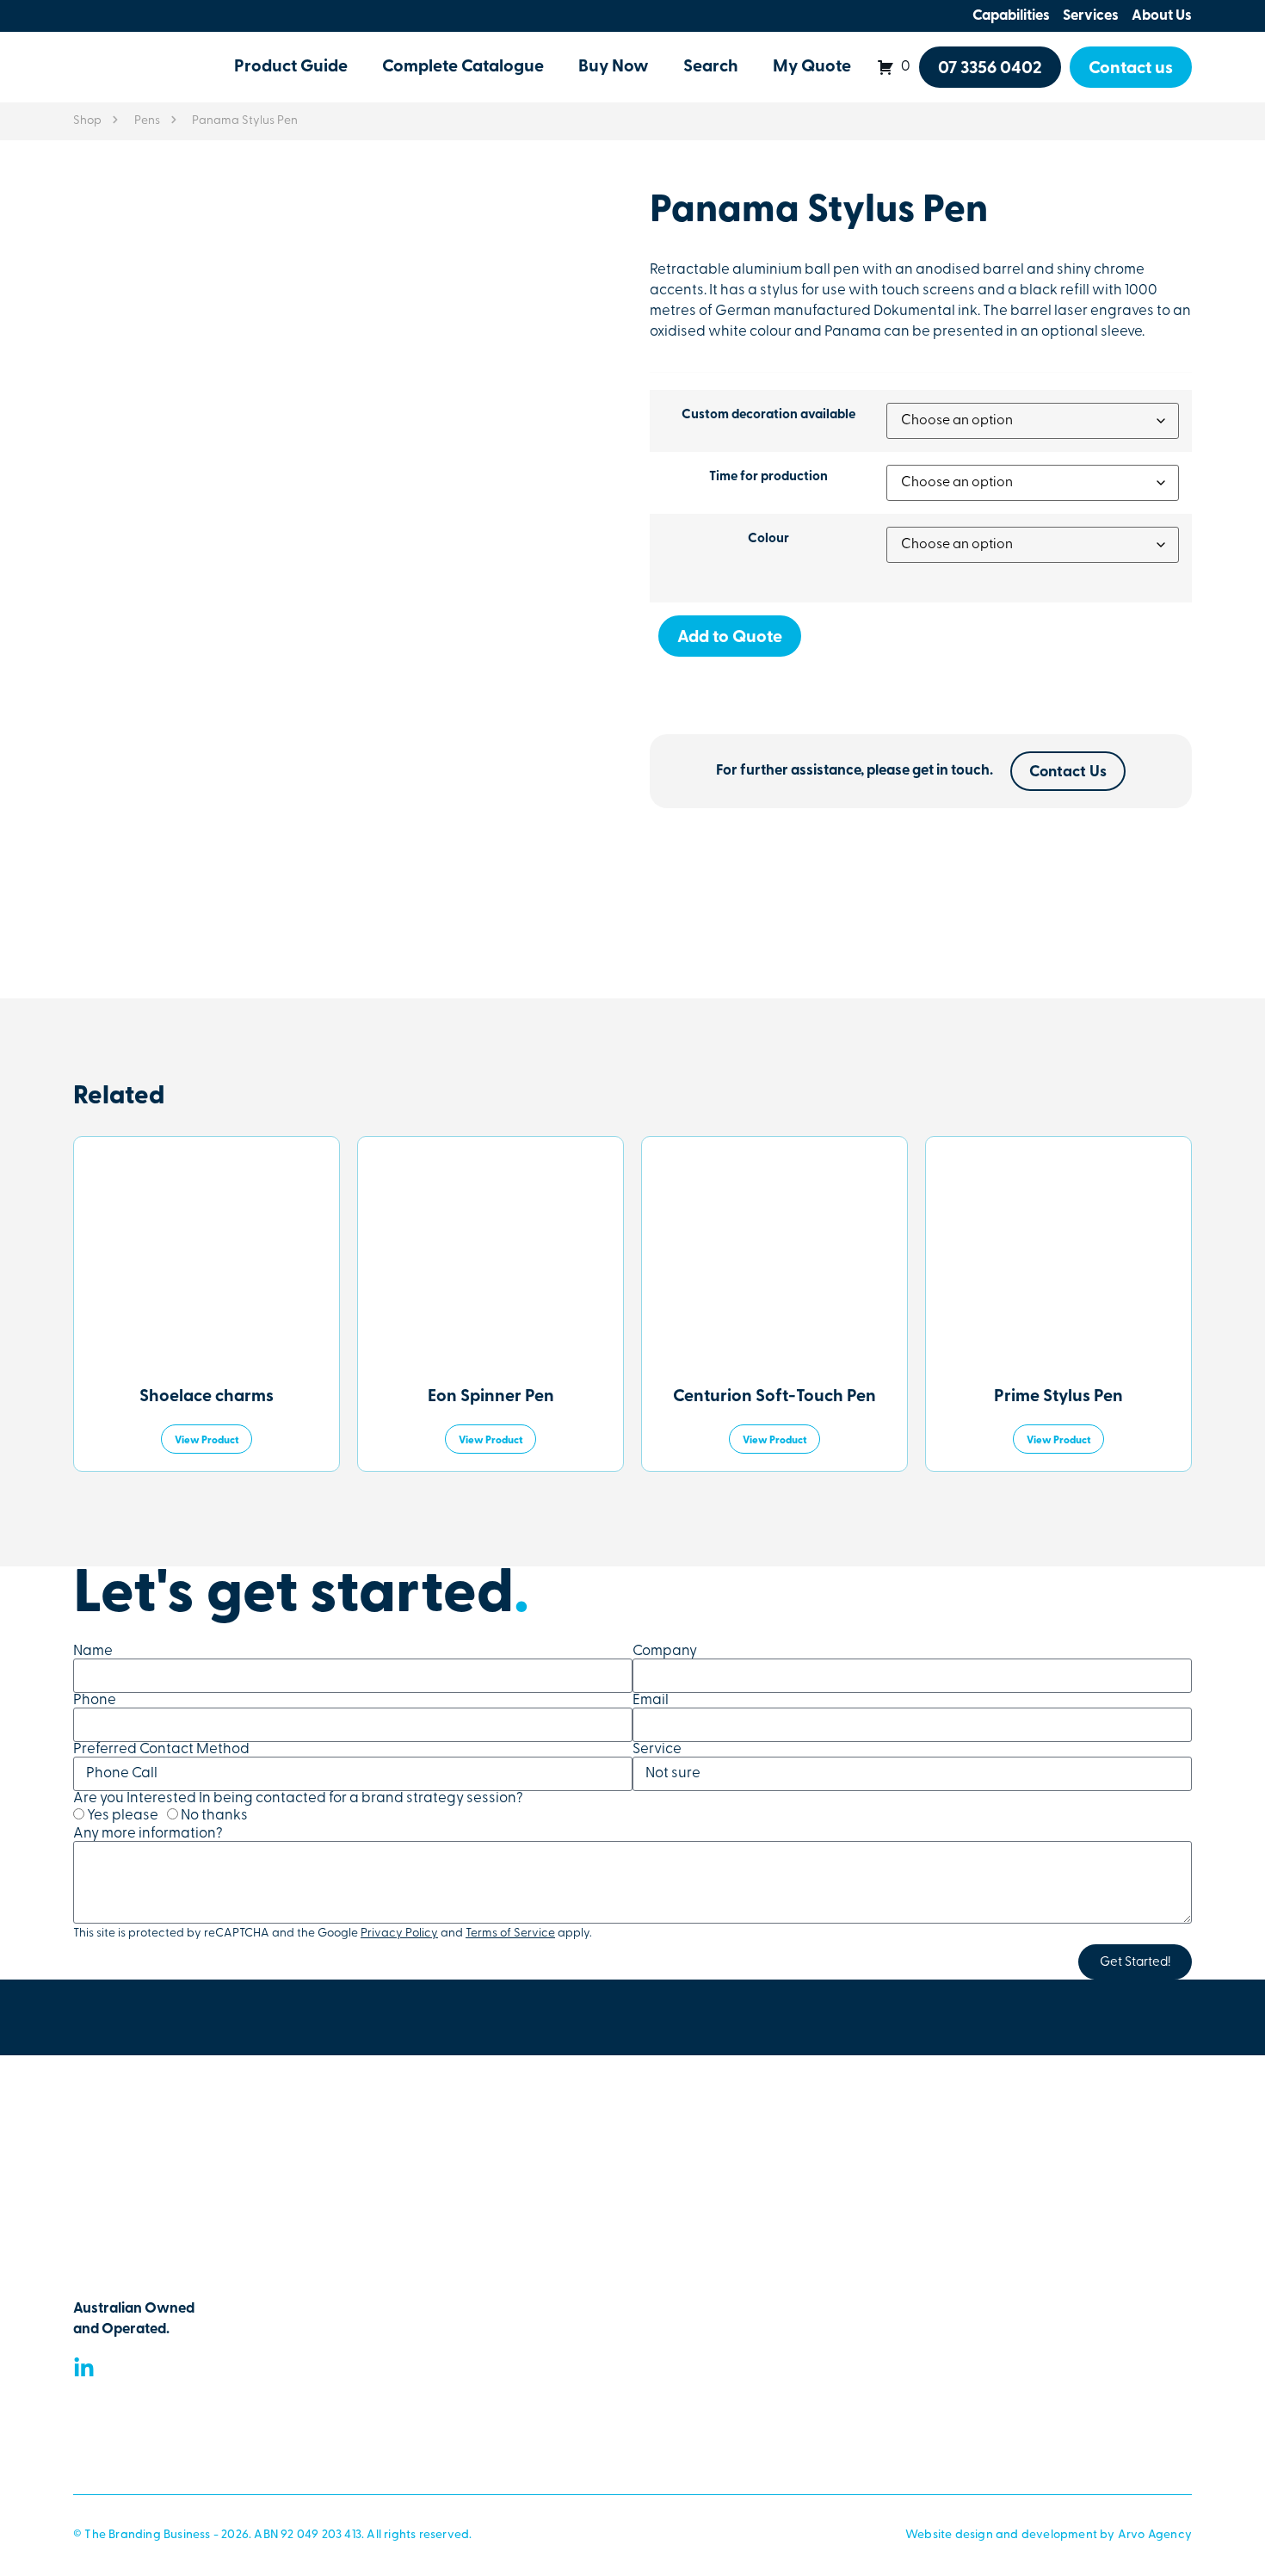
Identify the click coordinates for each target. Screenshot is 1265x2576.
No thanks (214, 1816)
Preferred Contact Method (161, 1749)
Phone (95, 1700)
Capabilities (1011, 16)
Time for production (768, 477)
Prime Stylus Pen (1058, 1397)
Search (711, 67)
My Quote (812, 67)
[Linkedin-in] (84, 2368)
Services (1091, 16)
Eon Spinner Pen (491, 1397)
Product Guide (291, 67)
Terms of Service (510, 1934)
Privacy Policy (399, 1934)
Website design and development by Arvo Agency (1049, 2535)
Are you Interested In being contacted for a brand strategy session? (298, 1798)
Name (93, 1651)
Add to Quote (730, 638)
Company (665, 1651)
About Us (1162, 16)
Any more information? (148, 1834)
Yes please (123, 1816)
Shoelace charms (207, 1397)
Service (657, 1749)
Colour (768, 539)
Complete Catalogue (463, 67)
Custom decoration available (768, 415)
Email (651, 1700)
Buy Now (614, 67)
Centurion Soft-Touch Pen (774, 1397)
